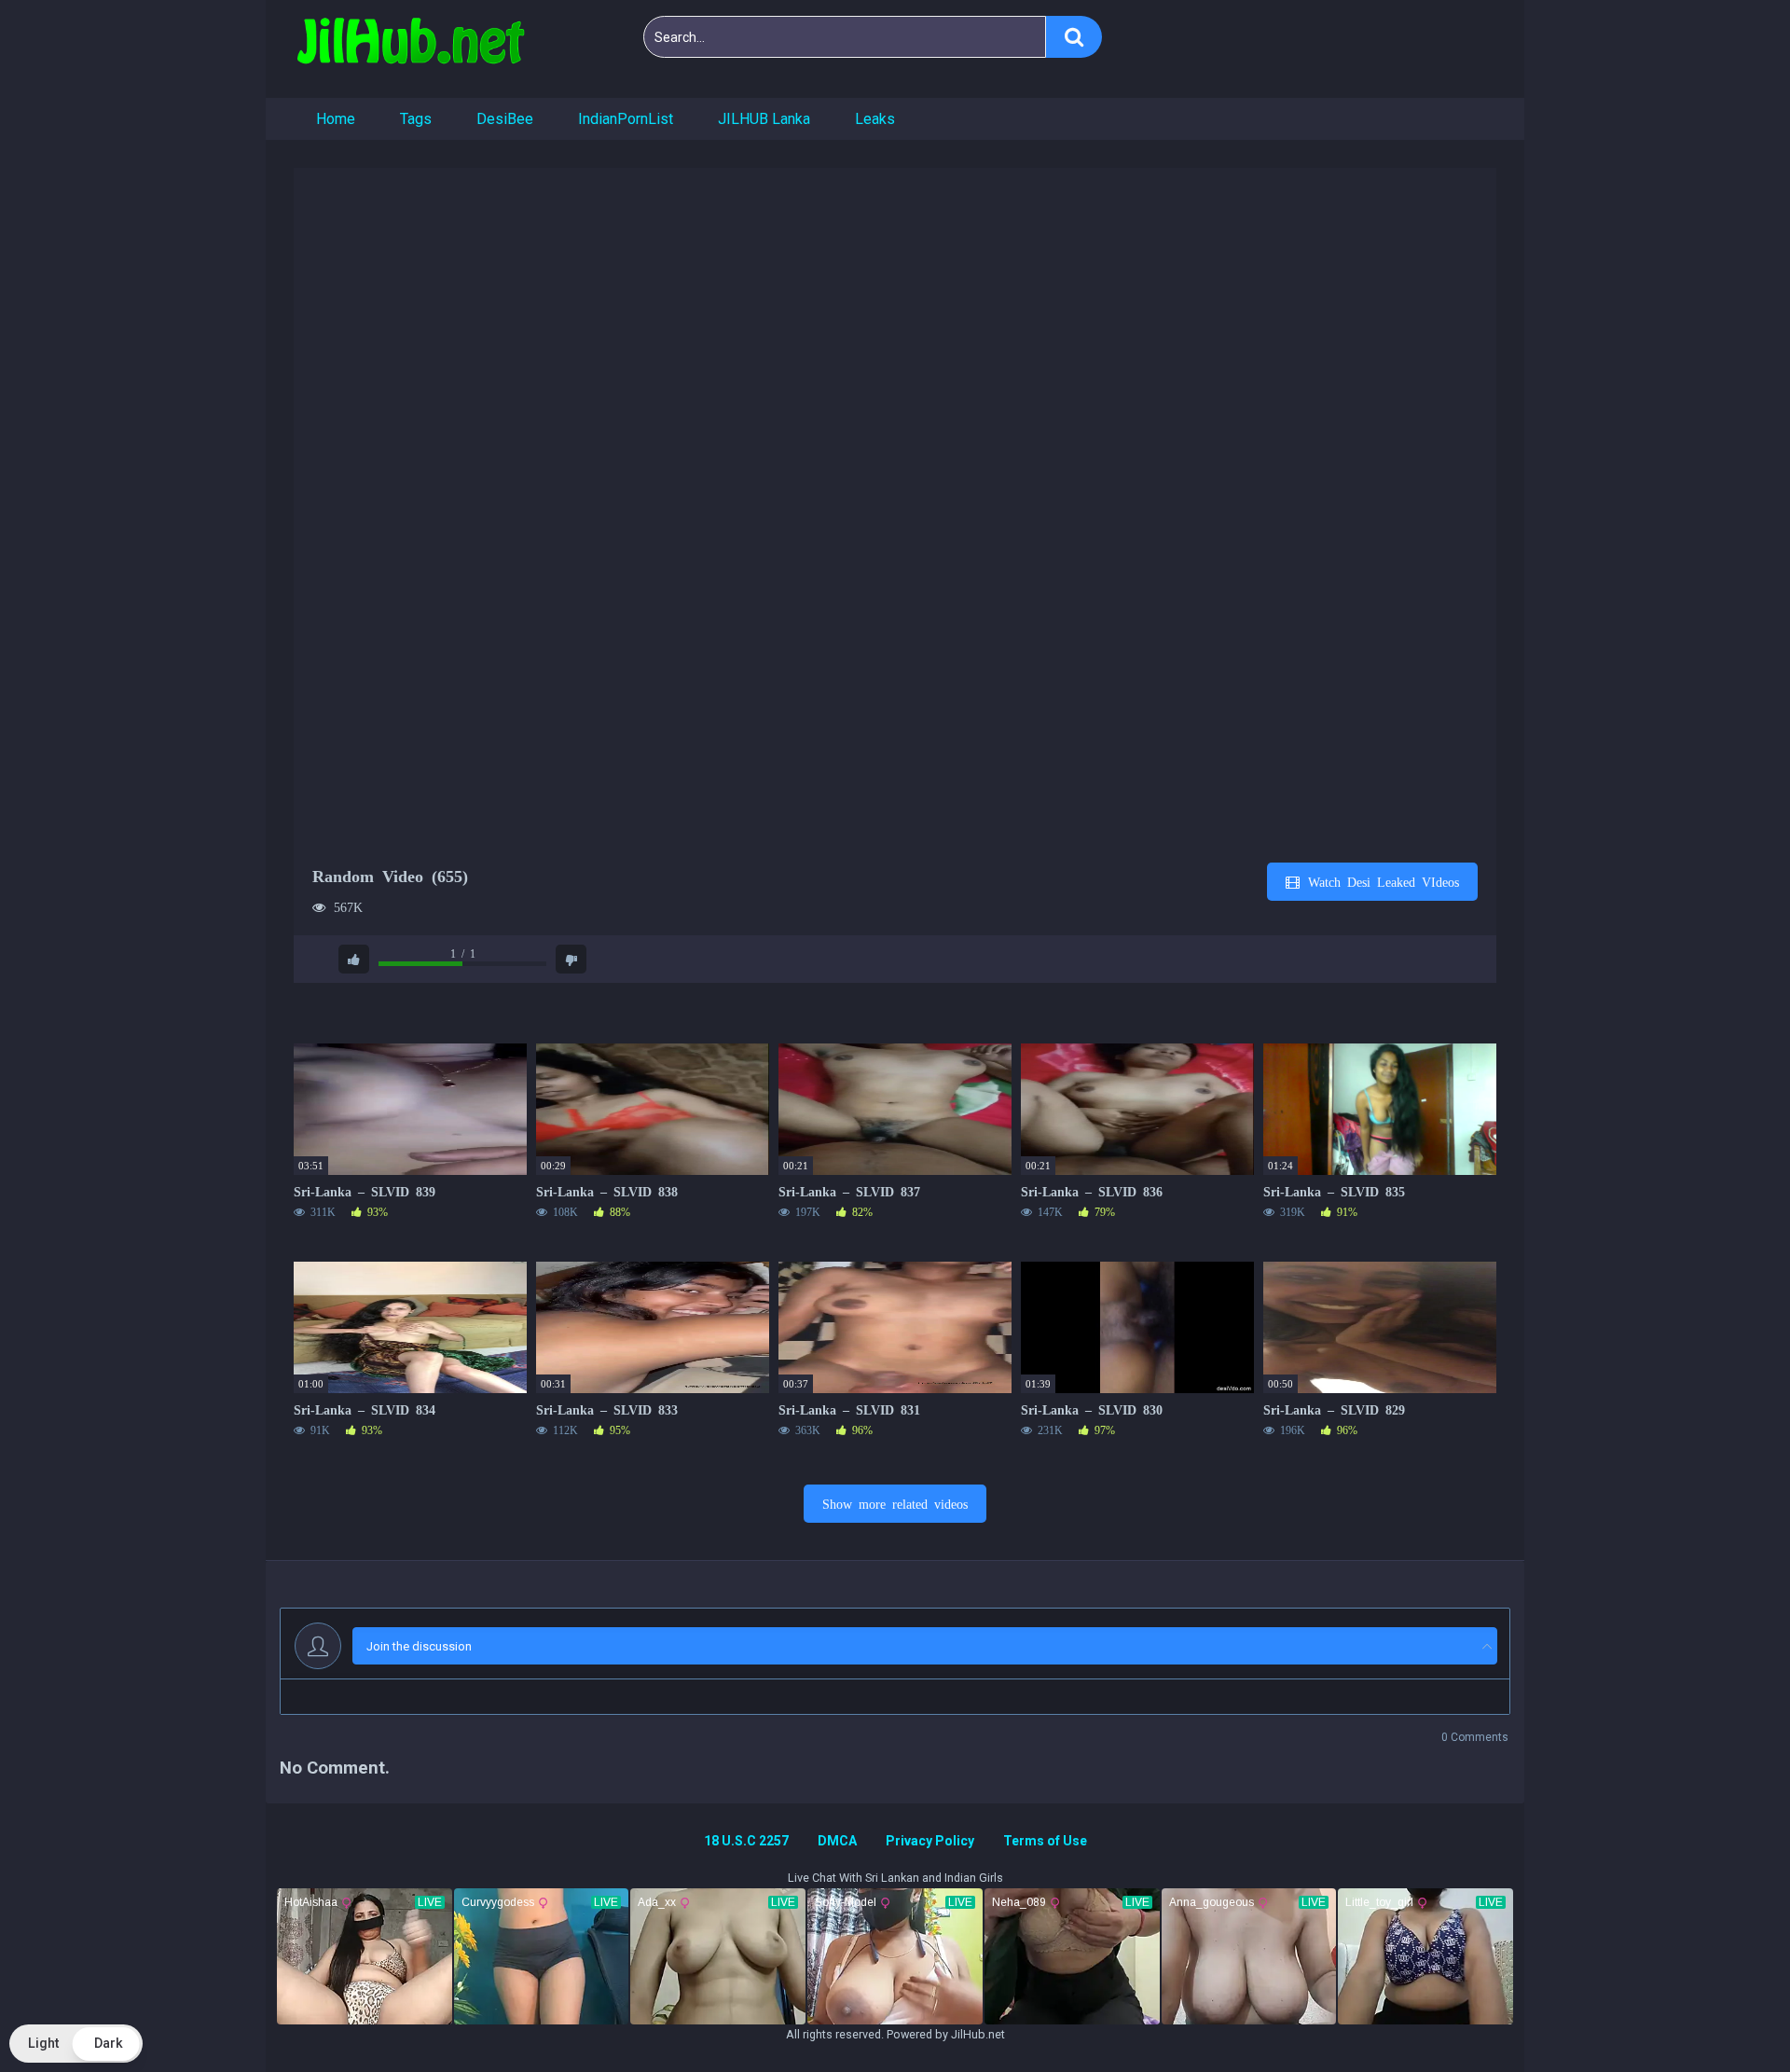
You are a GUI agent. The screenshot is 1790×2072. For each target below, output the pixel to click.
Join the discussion (419, 1646)
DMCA (837, 1841)
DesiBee (505, 119)
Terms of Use (1045, 1841)
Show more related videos (895, 1503)
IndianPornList (626, 119)
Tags (416, 119)
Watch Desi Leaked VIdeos (1380, 881)
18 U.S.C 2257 (746, 1841)
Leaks (875, 119)
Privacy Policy (930, 1841)
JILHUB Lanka (764, 119)
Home (336, 119)
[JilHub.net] (410, 49)
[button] (76, 2044)
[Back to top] (1728, 2016)
